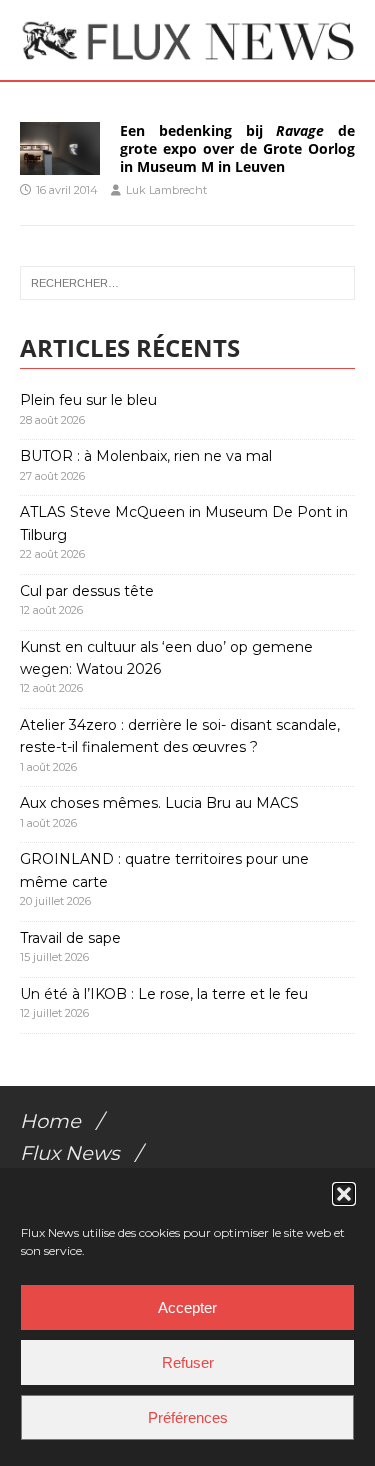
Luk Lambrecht (166, 190)
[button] (344, 1194)
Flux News (70, 1153)
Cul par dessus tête (87, 591)
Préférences (188, 1417)
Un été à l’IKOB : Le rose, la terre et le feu (164, 994)
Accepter (187, 1307)
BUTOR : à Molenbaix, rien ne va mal (146, 456)
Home (50, 1121)
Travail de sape (70, 938)
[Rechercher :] (187, 283)
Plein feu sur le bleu (88, 400)
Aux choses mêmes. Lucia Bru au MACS (159, 803)
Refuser (188, 1362)
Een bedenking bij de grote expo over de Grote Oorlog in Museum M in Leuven (237, 148)
